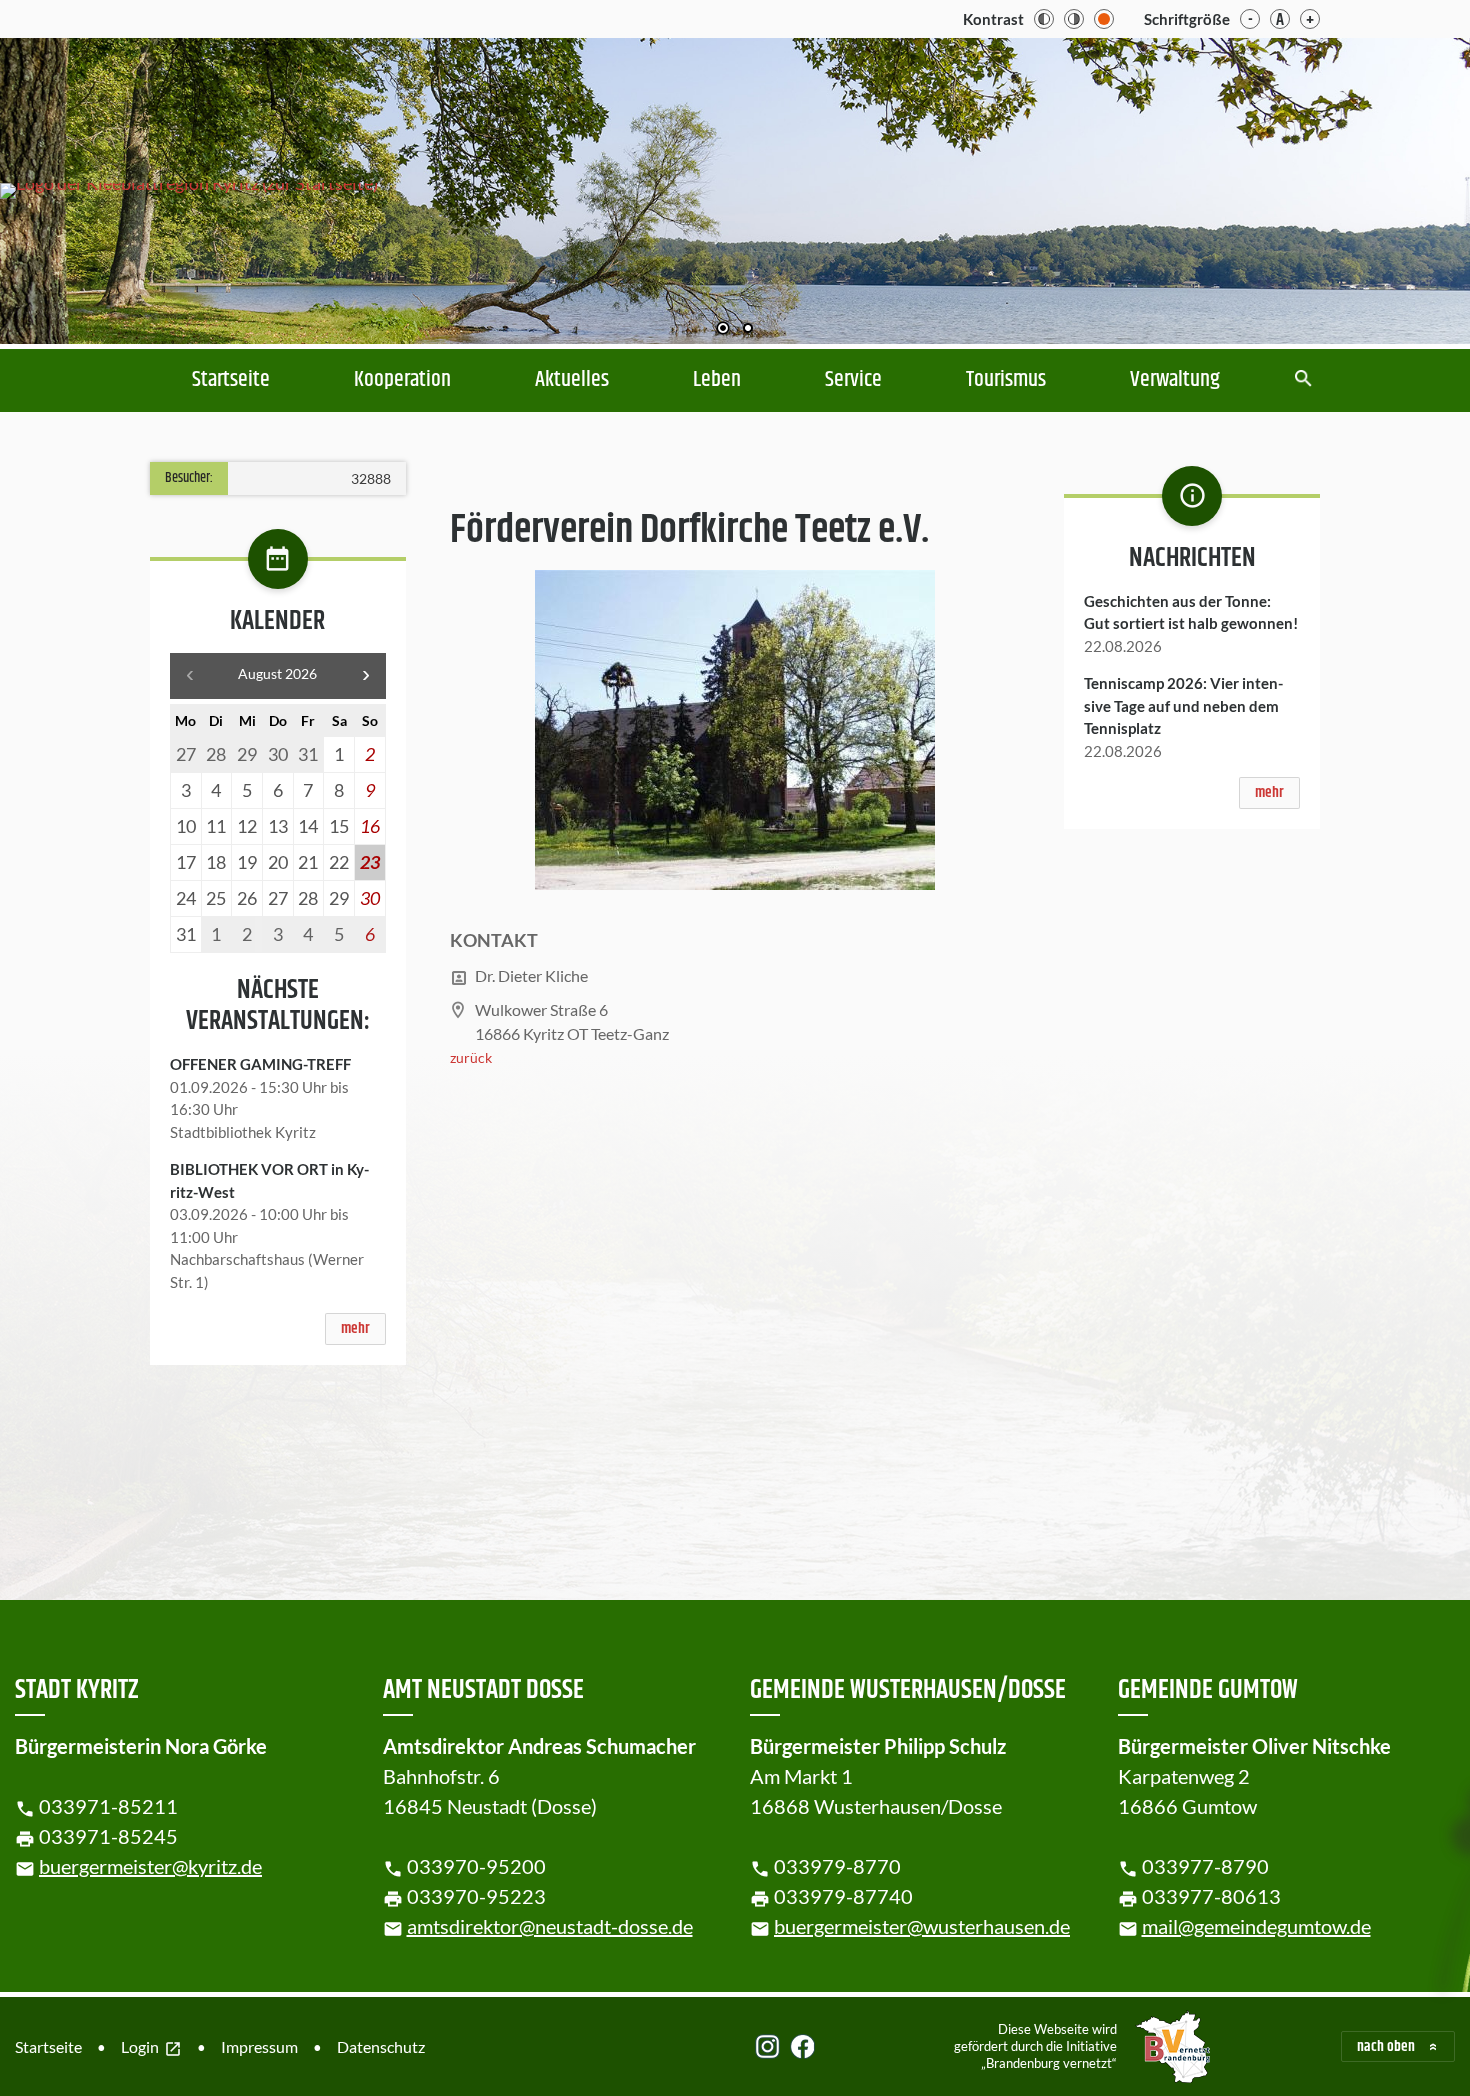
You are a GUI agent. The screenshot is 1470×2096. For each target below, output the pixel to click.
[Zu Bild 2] (748, 330)
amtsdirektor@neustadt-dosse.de (550, 1926)
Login (151, 2048)
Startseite (231, 380)
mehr (355, 1328)
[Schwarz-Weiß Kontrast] (1044, 19)
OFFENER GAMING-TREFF (260, 1064)
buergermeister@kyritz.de (150, 1866)
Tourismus (1006, 380)
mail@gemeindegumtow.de (1256, 1926)
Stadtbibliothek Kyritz (243, 1132)
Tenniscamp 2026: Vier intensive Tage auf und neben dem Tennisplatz (1183, 705)
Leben (717, 380)
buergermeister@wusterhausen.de (922, 1926)
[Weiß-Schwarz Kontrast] (1074, 19)
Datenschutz (381, 2046)
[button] (1390, 191)
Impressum (259, 2046)
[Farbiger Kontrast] (1104, 19)
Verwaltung (1175, 380)
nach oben (1386, 2046)
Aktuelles (572, 380)
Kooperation (402, 380)
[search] (1303, 380)
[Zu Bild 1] (723, 330)
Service (853, 380)
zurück (471, 1057)
